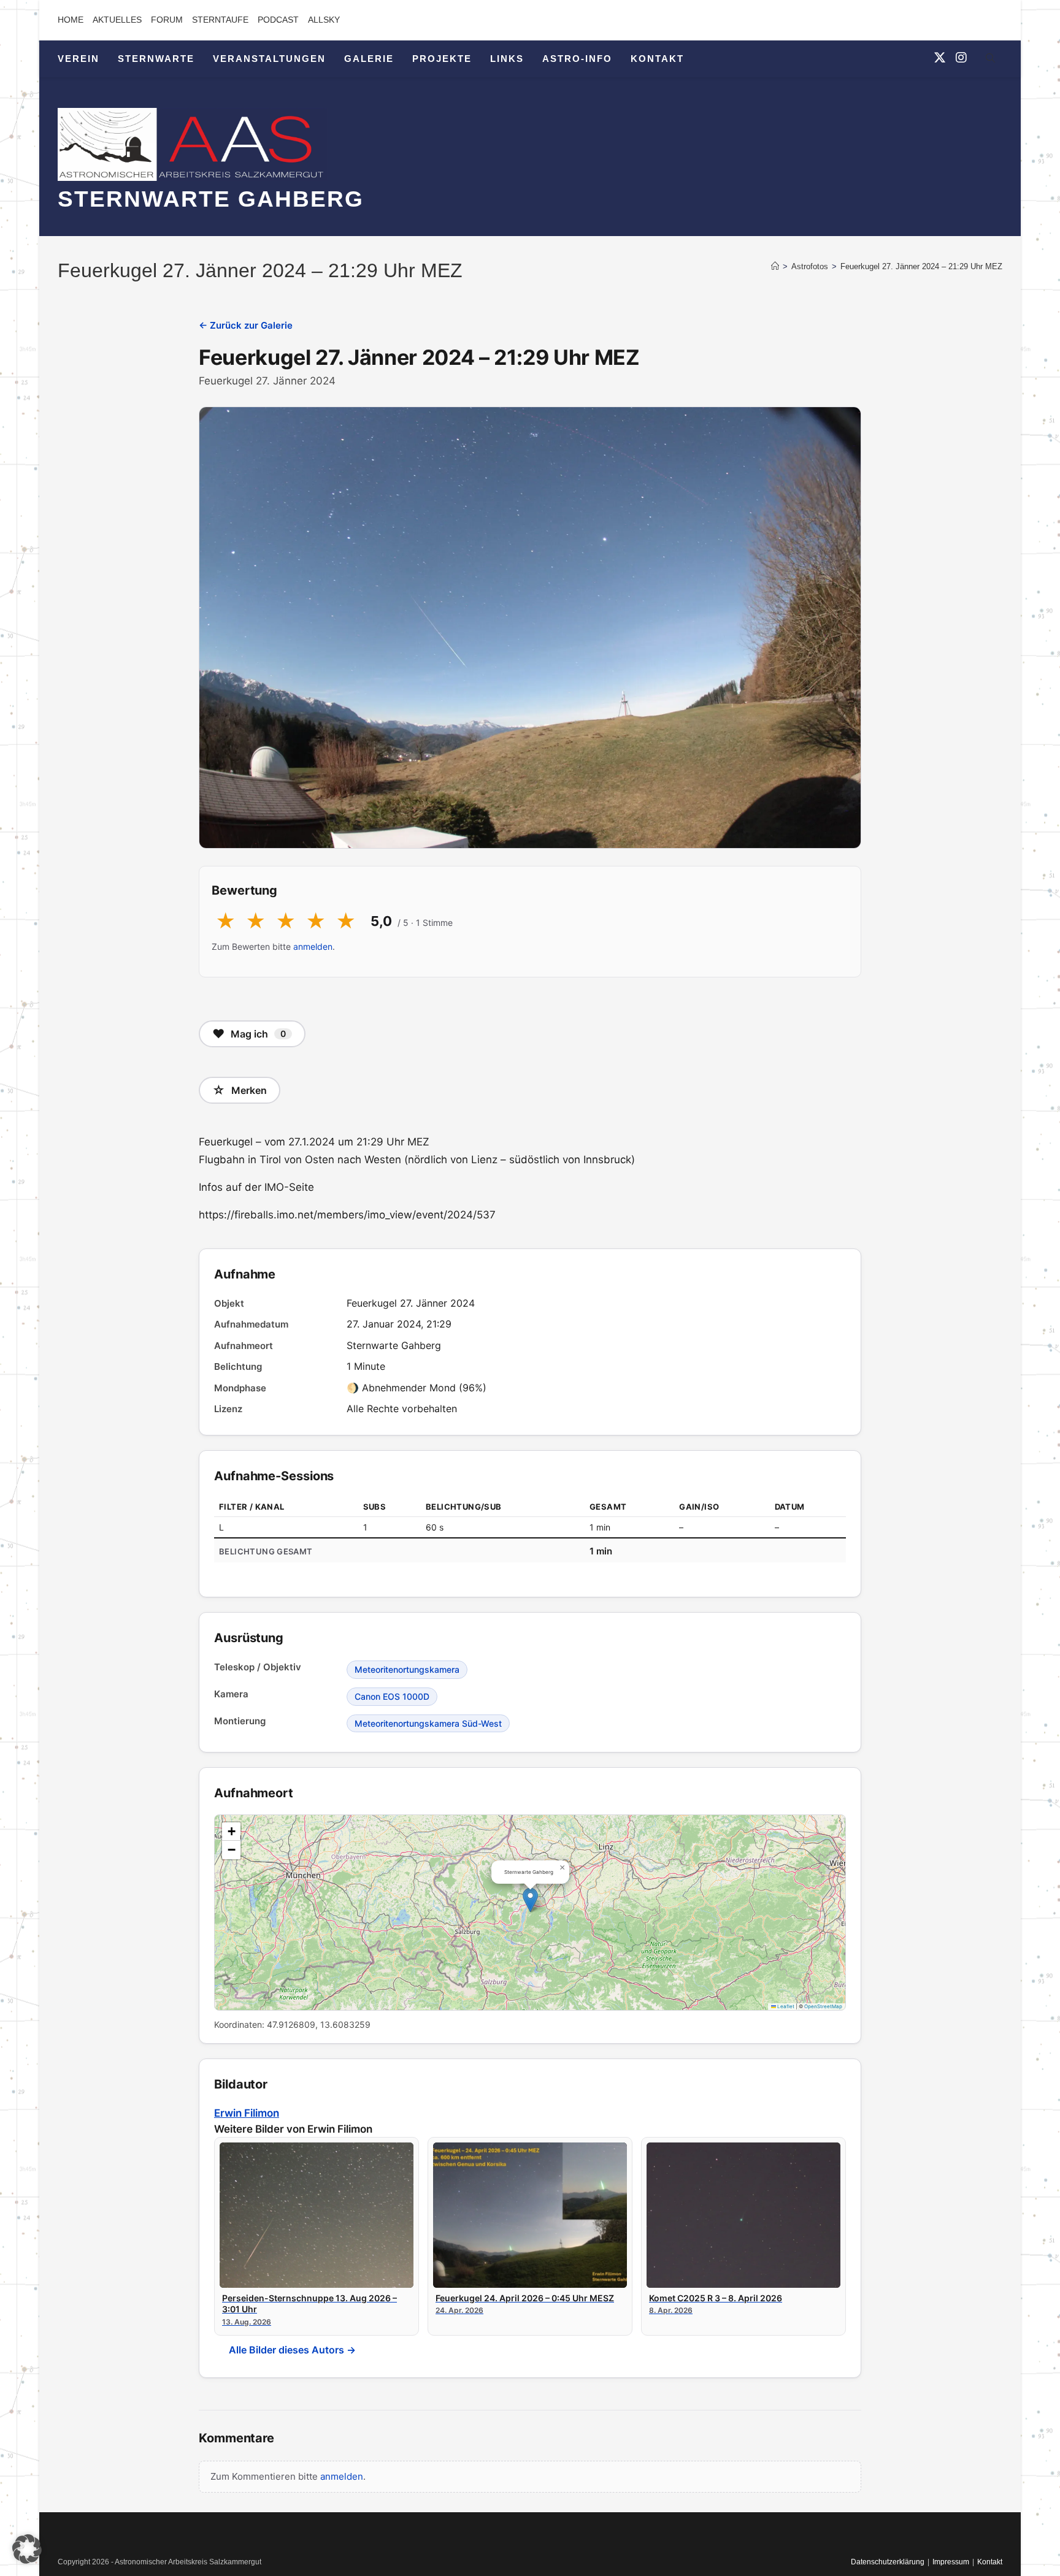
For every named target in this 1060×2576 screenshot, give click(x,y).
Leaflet (785, 2006)
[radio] (225, 922)
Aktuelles (117, 20)
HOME (71, 20)
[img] (530, 1913)
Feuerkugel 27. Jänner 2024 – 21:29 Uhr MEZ (921, 266)
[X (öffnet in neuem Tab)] (940, 58)
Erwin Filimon (247, 2113)
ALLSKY (324, 20)
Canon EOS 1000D (392, 1696)
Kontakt (990, 2562)
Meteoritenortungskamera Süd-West (428, 1723)
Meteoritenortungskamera (407, 1669)
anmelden (313, 946)
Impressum (951, 2562)
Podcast (278, 20)
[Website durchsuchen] (990, 60)
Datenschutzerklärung (888, 2562)
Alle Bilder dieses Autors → (292, 2350)
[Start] (775, 266)
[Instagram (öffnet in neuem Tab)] (961, 58)
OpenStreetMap (823, 2006)
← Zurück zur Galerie (246, 325)
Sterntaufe (220, 20)
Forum (167, 20)
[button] (530, 1900)
